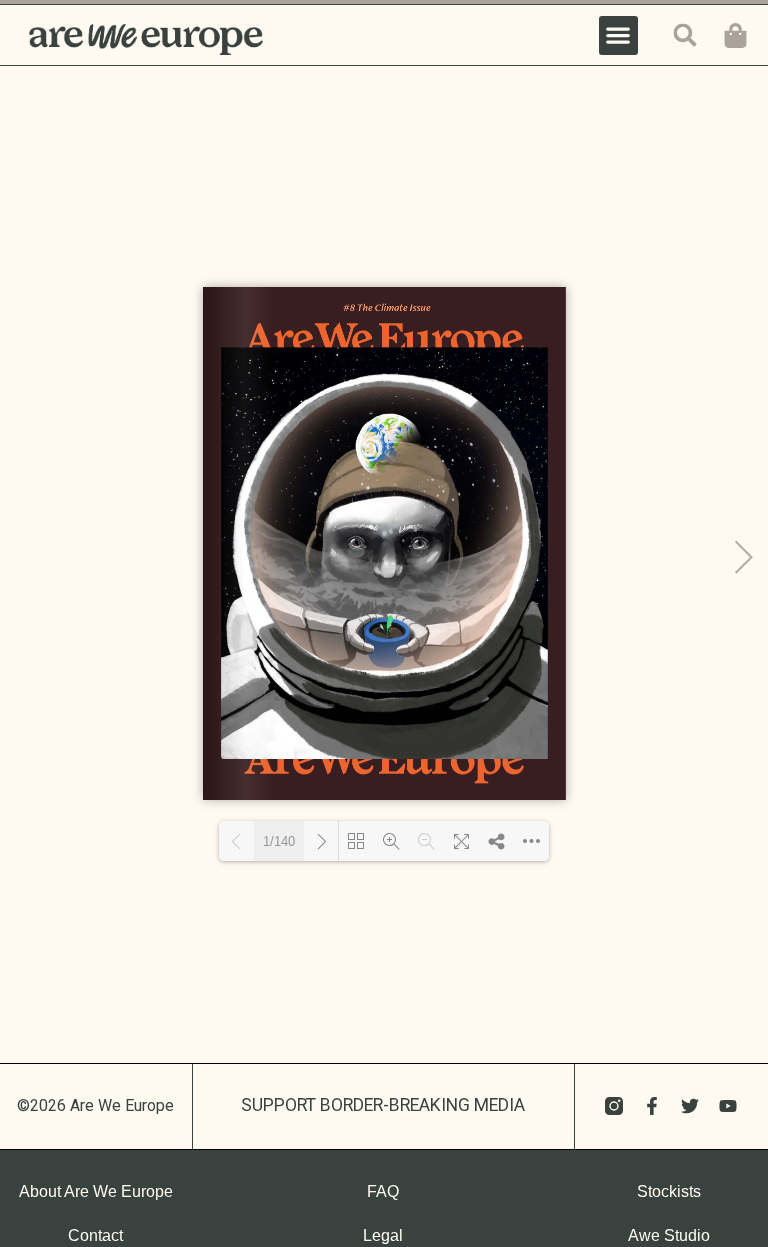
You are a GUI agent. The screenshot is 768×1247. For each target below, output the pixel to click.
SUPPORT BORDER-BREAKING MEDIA (383, 1105)
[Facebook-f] (652, 1106)
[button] (618, 35)
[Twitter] (690, 1106)
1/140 (279, 841)
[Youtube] (728, 1106)
